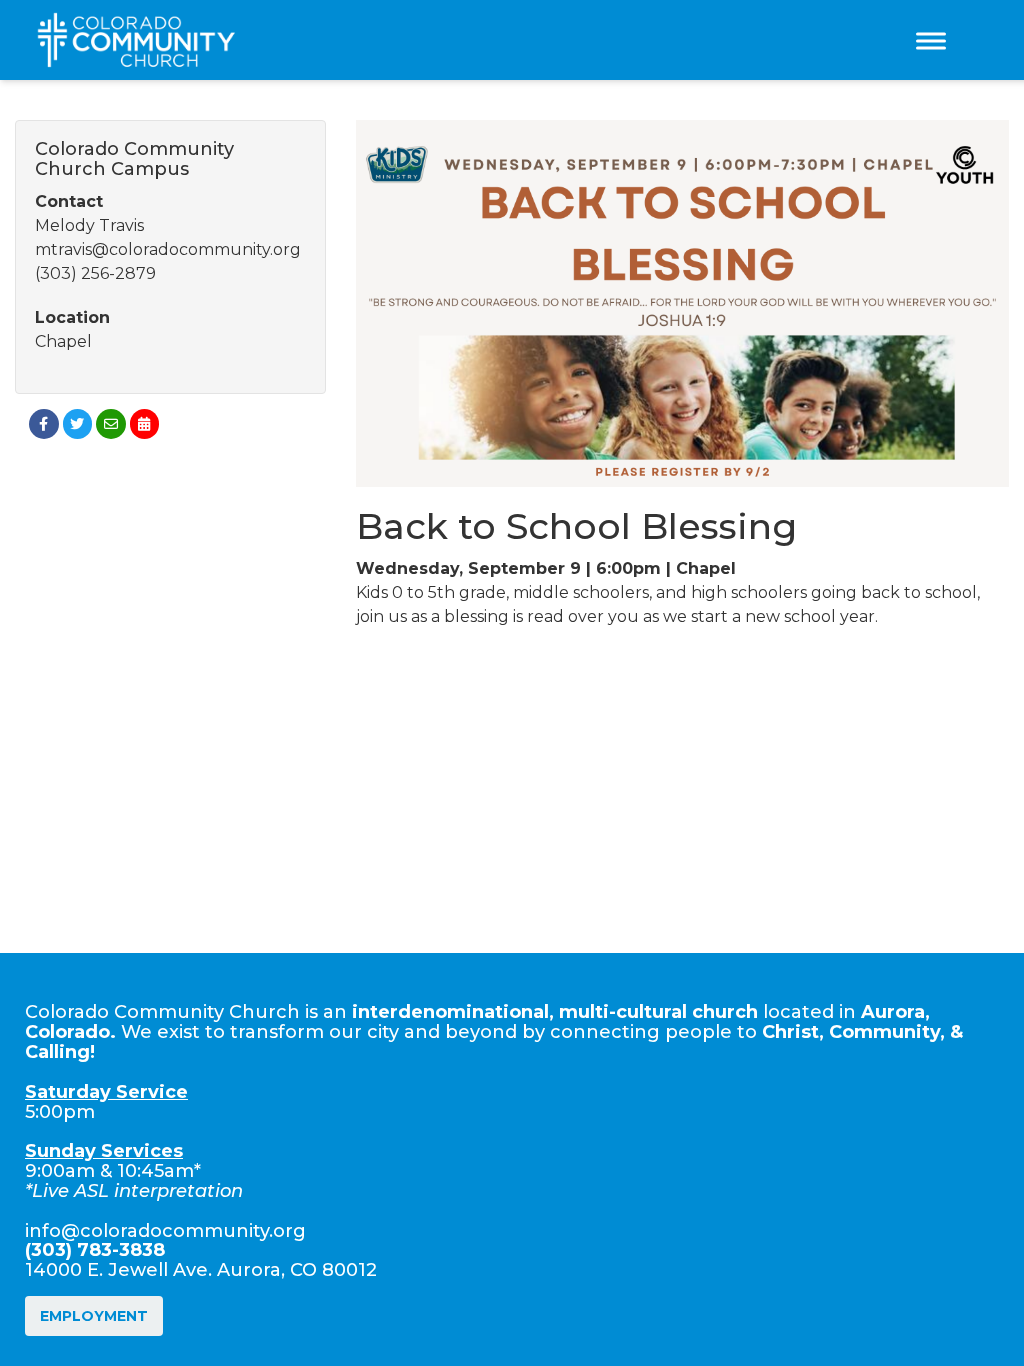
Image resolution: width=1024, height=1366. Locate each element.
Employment (94, 1316)
